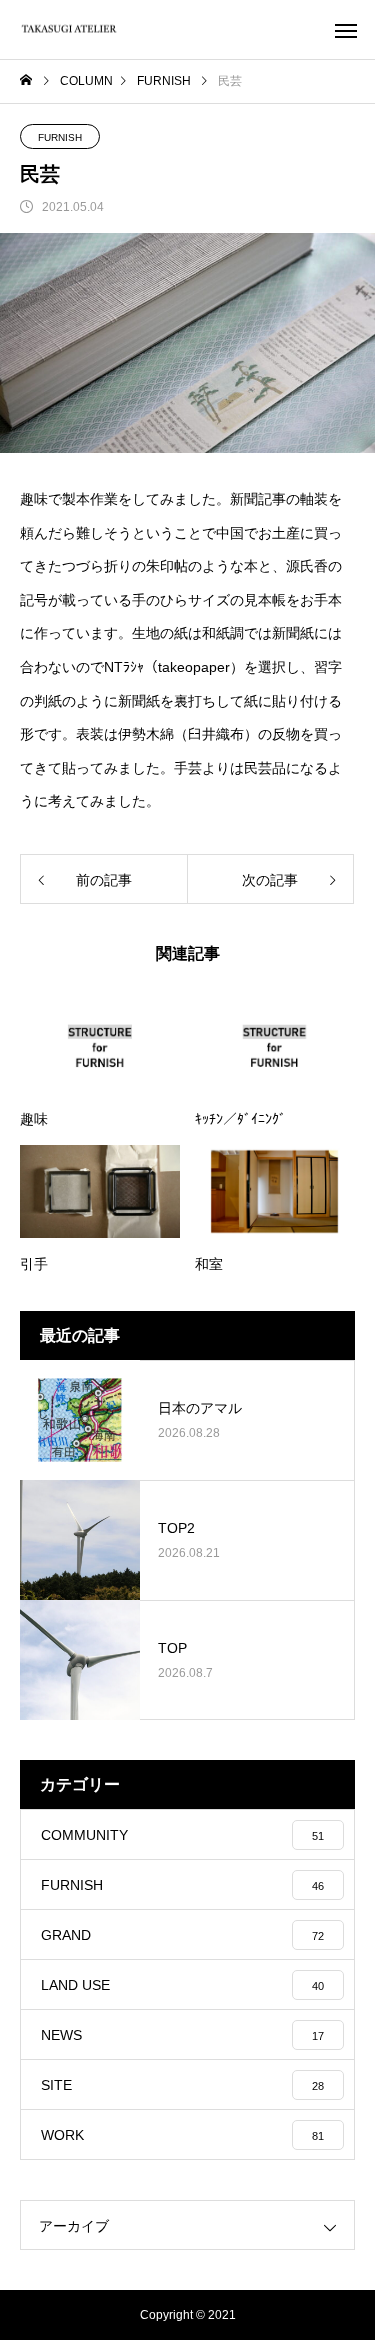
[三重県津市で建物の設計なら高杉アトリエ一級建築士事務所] (70, 29)
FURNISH (60, 137)
